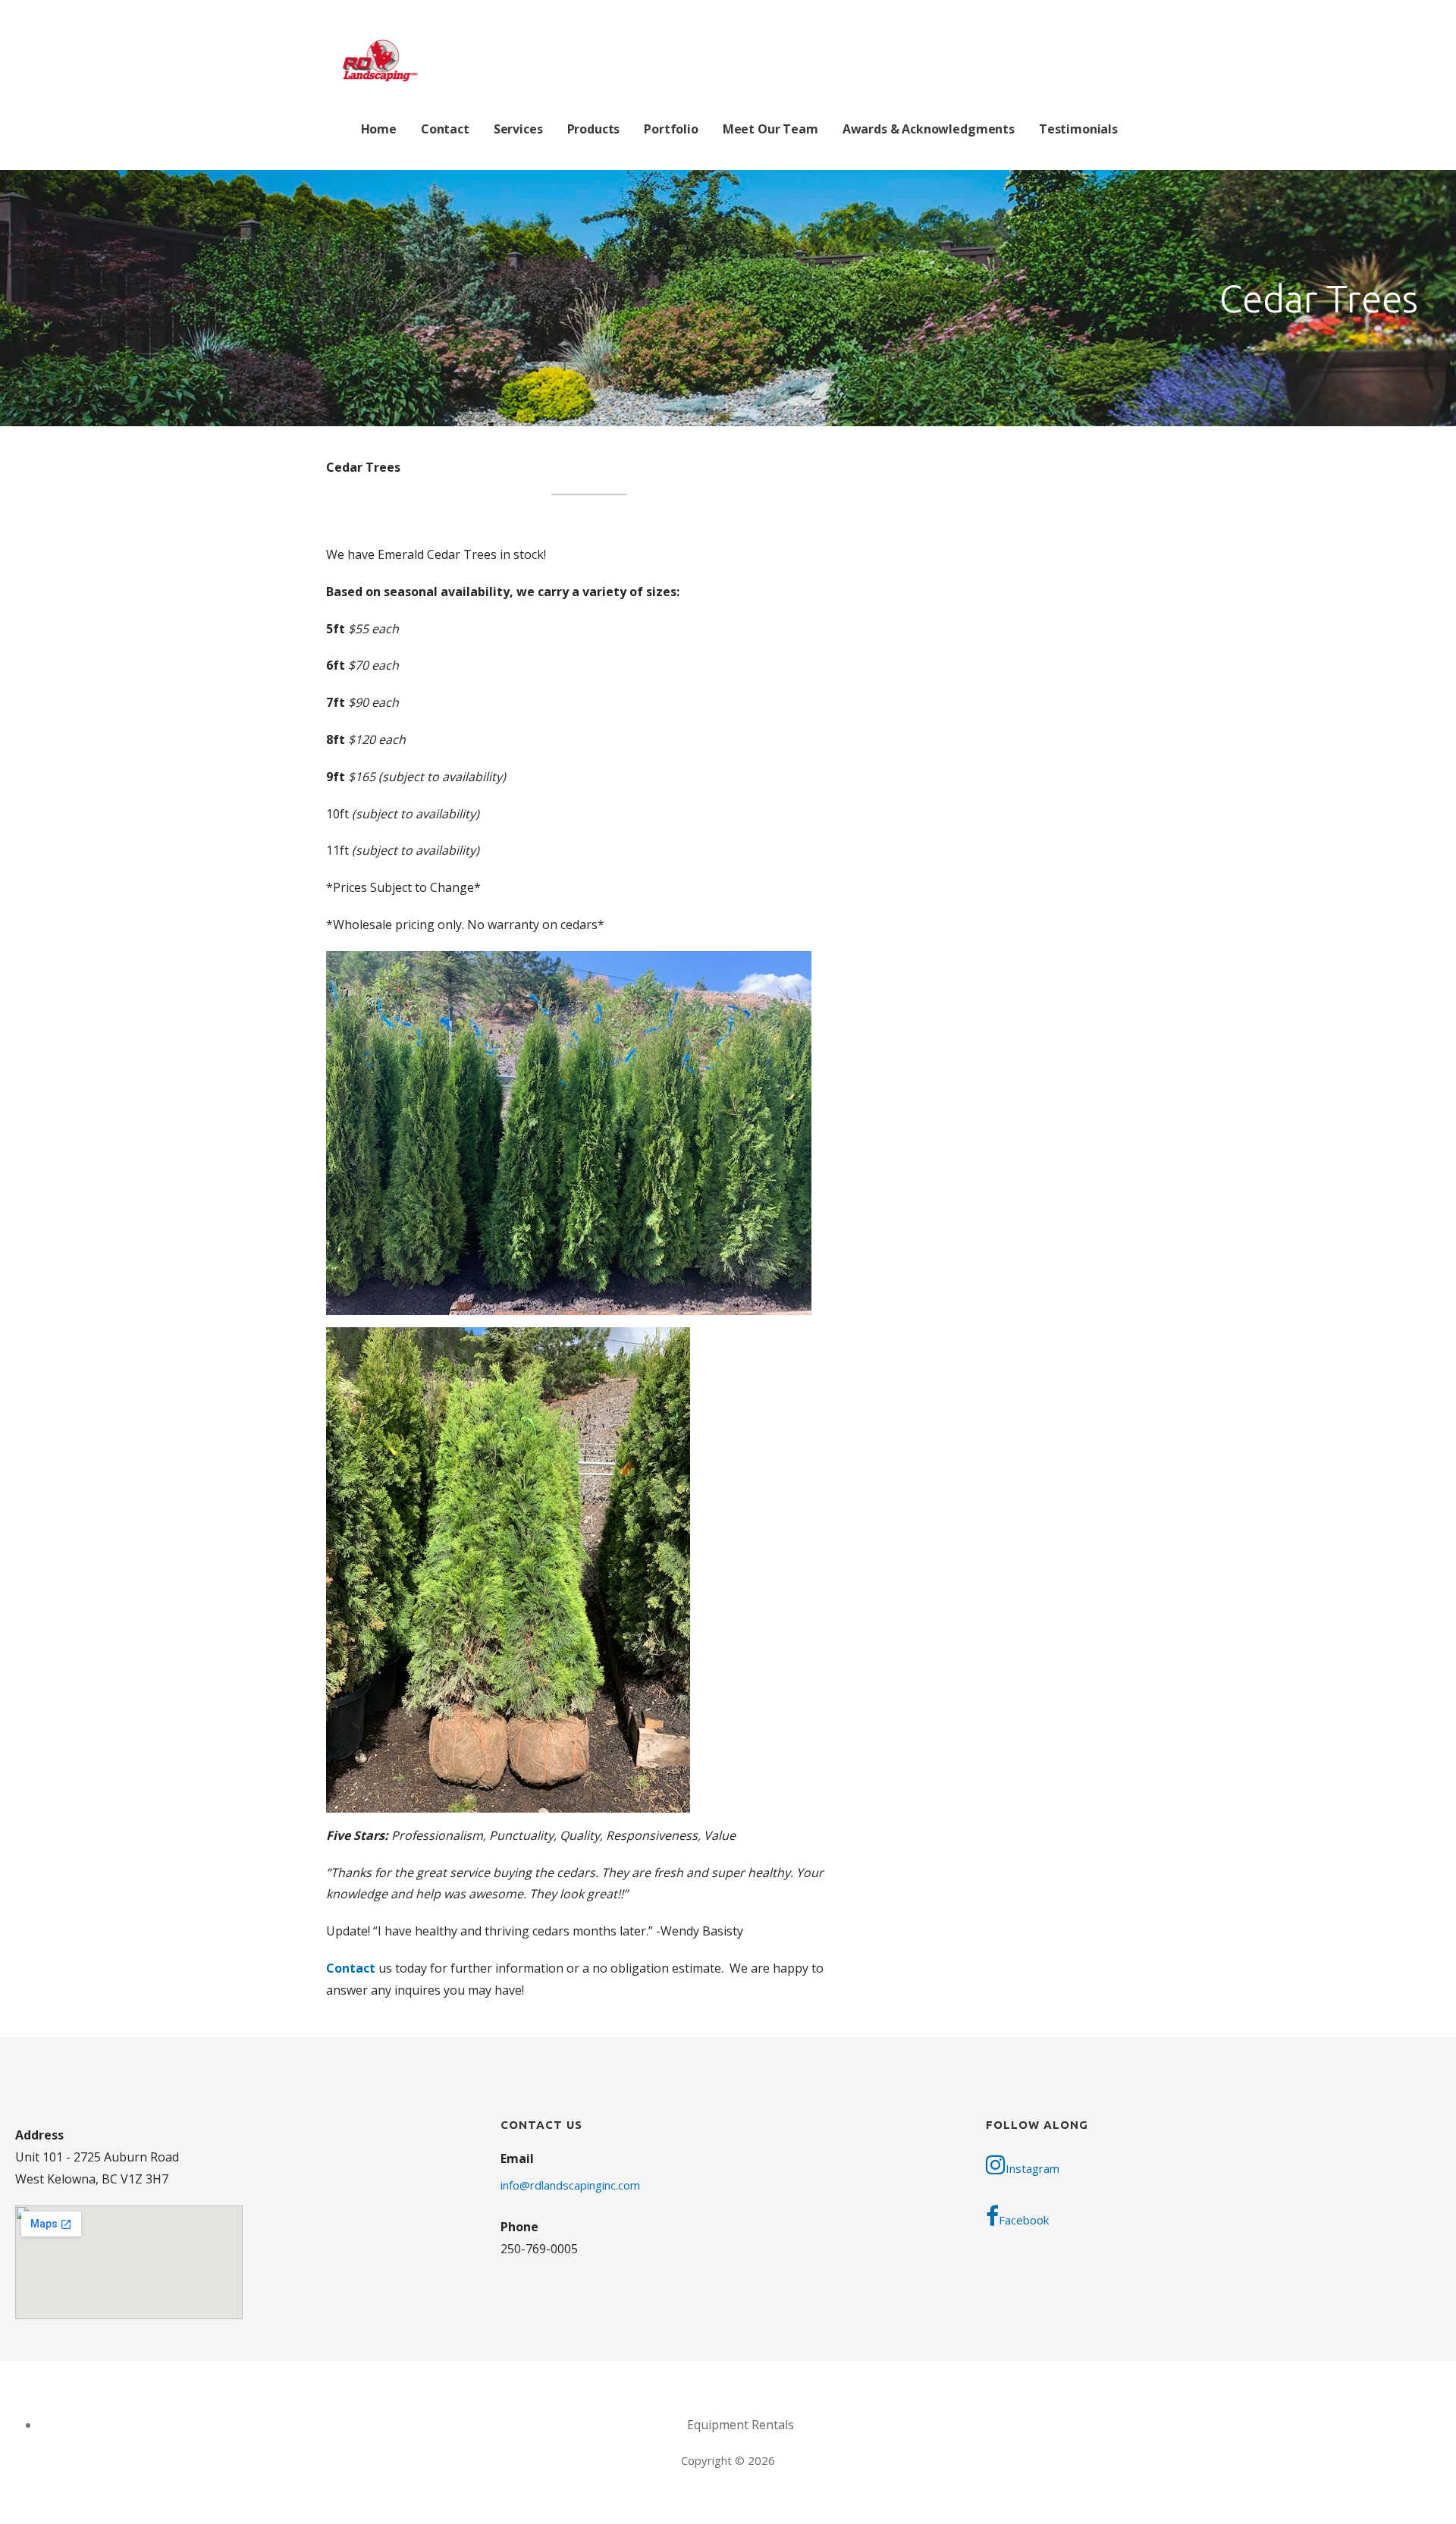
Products (594, 129)
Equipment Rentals (741, 2425)
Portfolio (671, 129)
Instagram (1032, 2168)
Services (518, 129)
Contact (445, 129)
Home (379, 129)
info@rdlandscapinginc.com (570, 2185)
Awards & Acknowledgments (929, 129)
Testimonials (1078, 129)
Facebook (1024, 2220)
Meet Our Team (770, 129)
